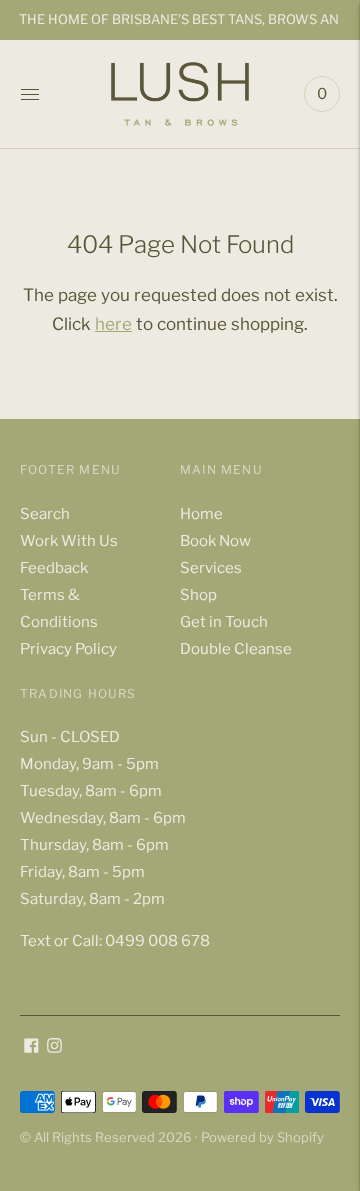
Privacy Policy (68, 649)
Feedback (54, 568)
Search (45, 514)
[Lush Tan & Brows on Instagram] (54, 1048)
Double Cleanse (236, 649)
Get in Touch (224, 622)
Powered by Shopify (262, 1137)
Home (201, 514)
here (113, 324)
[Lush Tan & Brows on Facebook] (31, 1048)
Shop (198, 595)
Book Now (215, 541)
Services (211, 568)
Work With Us (69, 541)
